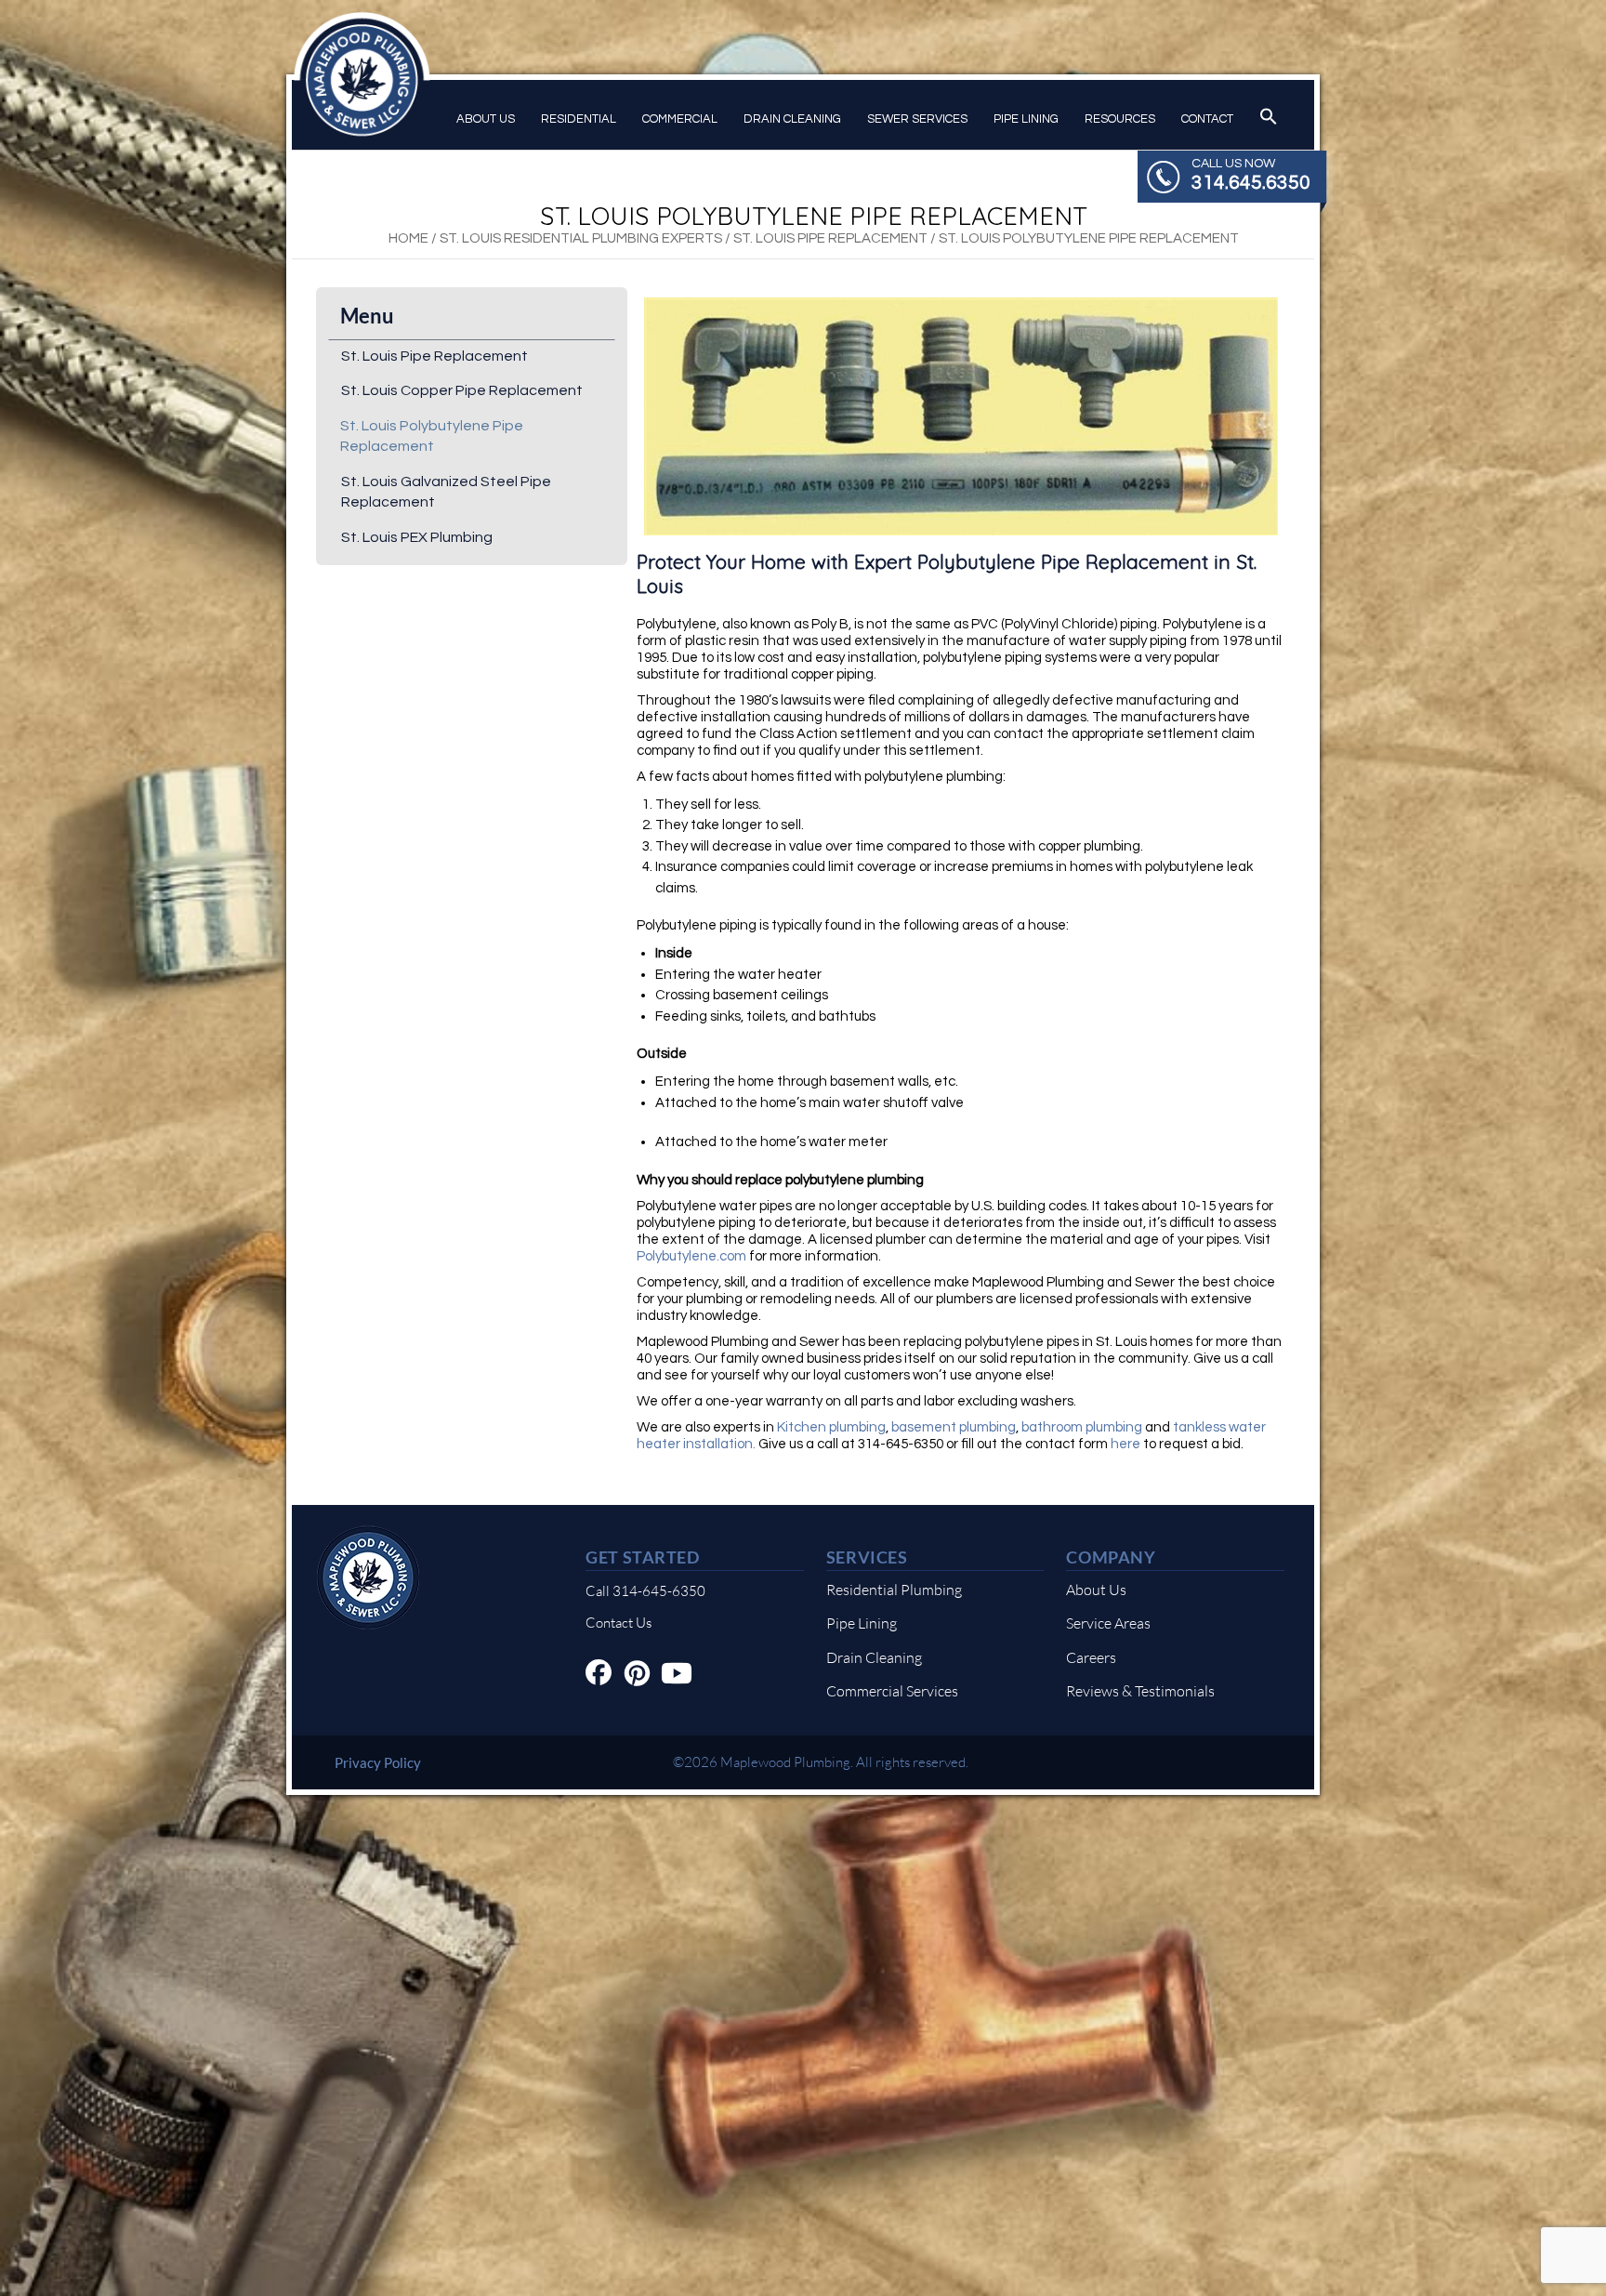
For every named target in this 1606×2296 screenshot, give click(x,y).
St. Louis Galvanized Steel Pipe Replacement (446, 492)
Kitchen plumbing (830, 1427)
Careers (1091, 1657)
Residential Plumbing (894, 1590)
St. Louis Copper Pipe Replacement (462, 390)
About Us (486, 119)
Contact (1207, 119)
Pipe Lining (1026, 119)
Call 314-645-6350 (645, 1591)
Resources (1120, 119)
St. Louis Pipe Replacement (830, 238)
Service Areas (1108, 1623)
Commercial (680, 119)
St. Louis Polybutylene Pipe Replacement (432, 436)
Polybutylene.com (691, 1256)
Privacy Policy (378, 1762)
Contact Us (619, 1623)
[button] (1269, 118)
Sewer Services (917, 119)
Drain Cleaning (792, 119)
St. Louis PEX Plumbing (417, 537)
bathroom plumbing (1082, 1427)
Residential (579, 119)
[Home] (368, 1618)
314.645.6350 (1251, 183)
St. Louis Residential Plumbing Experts (581, 238)
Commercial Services (892, 1691)
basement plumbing (954, 1427)
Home (408, 238)
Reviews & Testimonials (1140, 1691)
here (1124, 1444)
